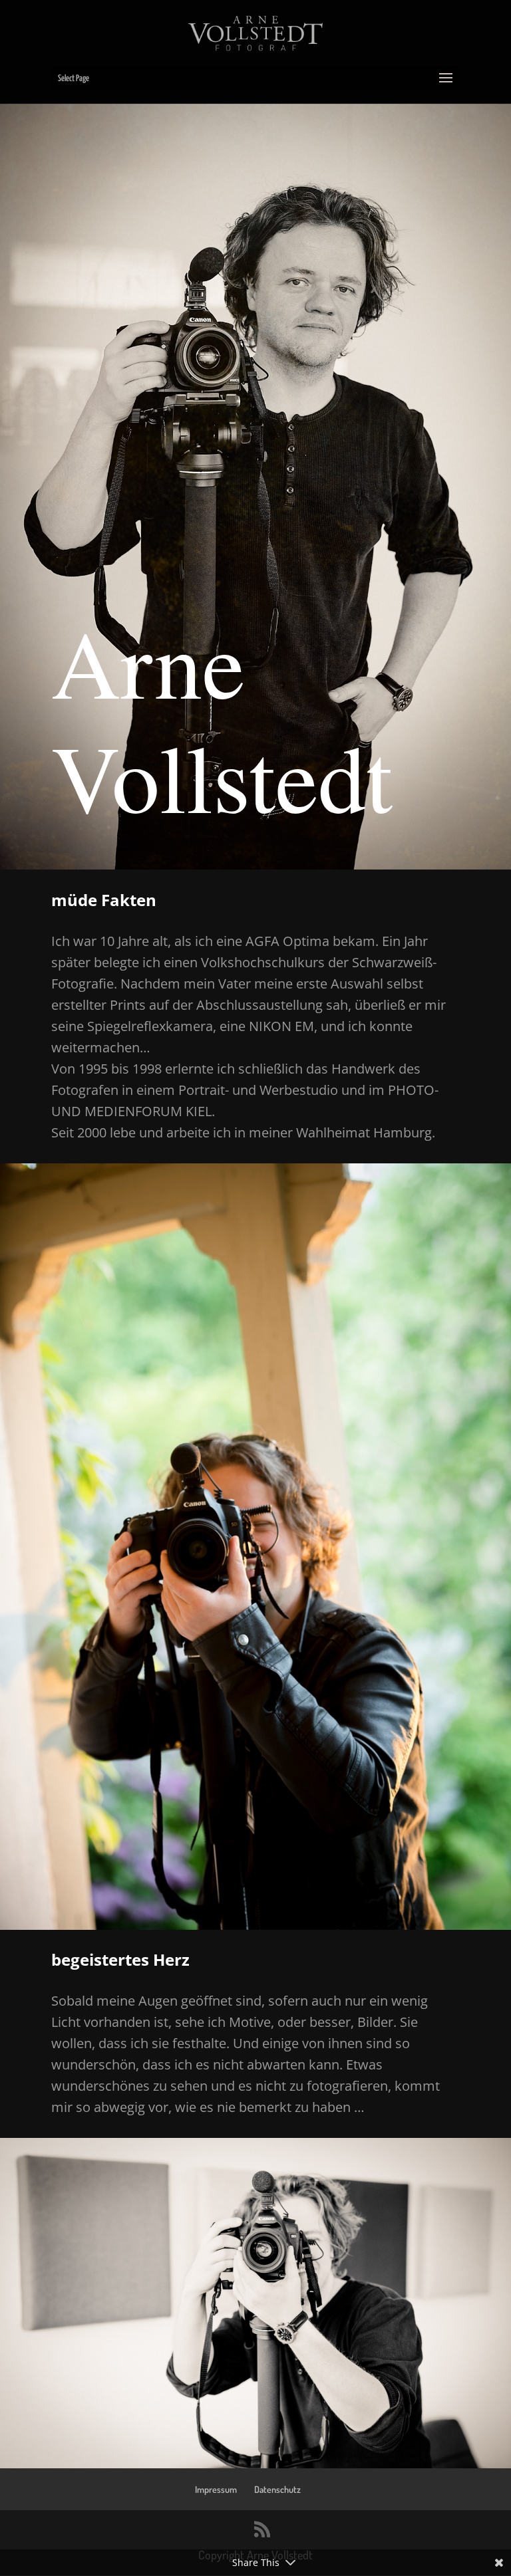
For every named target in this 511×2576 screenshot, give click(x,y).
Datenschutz (277, 2489)
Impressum (216, 2489)
